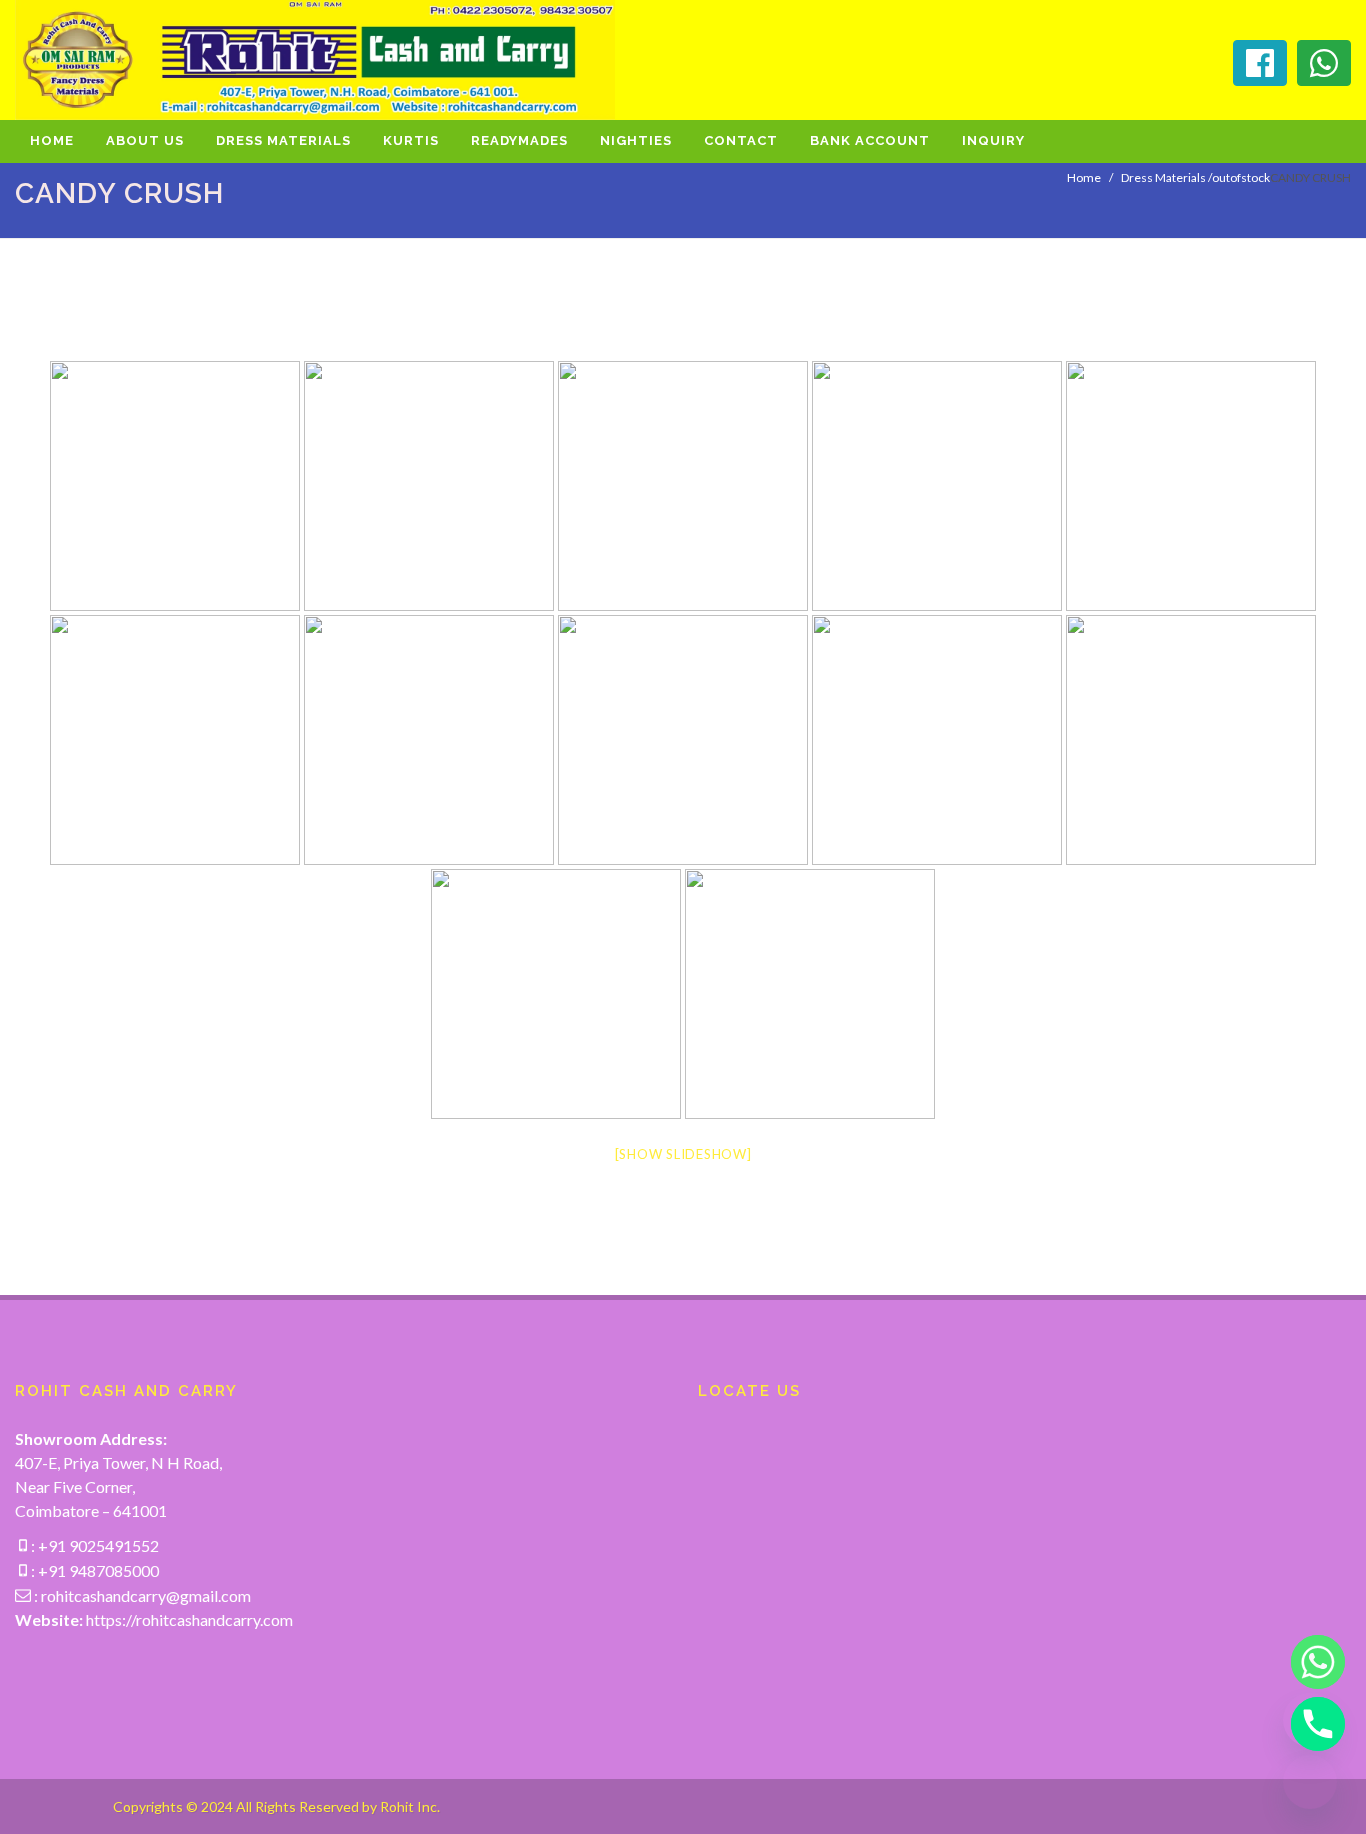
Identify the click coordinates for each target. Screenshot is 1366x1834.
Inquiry (993, 140)
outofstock (1241, 177)
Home (52, 140)
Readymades (519, 140)
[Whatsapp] (1310, 1662)
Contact (741, 140)
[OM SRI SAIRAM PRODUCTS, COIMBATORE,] (175, 486)
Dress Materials (283, 140)
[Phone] (1310, 1724)
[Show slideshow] (683, 1154)
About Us (145, 140)
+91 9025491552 (97, 1545)
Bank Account (870, 140)
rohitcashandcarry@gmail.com (146, 1595)
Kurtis (411, 140)
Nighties (636, 140)
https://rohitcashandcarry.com (189, 1619)
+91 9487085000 (97, 1570)
